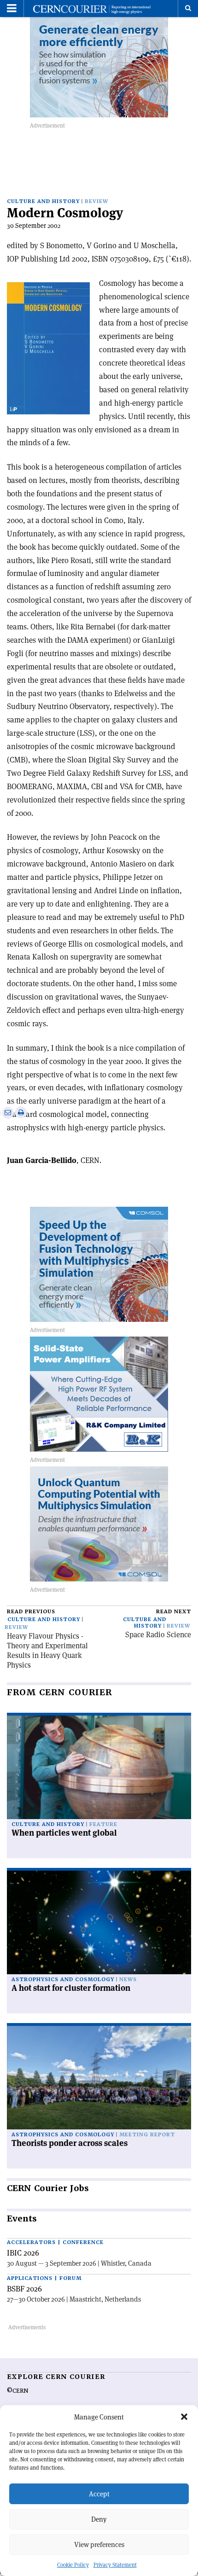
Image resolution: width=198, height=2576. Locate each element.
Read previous (31, 1612)
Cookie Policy (73, 2565)
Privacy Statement (115, 2565)
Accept (99, 2494)
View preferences (99, 2544)
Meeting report (147, 2135)
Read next (174, 1612)
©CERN (17, 2391)
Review (96, 201)
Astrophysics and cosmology (63, 1980)
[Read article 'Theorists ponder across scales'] (99, 2078)
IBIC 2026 (23, 2253)
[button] (184, 2417)
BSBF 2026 (24, 2289)
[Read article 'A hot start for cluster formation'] (99, 1922)
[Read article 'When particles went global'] (99, 1767)
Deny (99, 2519)
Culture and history (43, 201)
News (128, 1980)
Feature (103, 1824)
